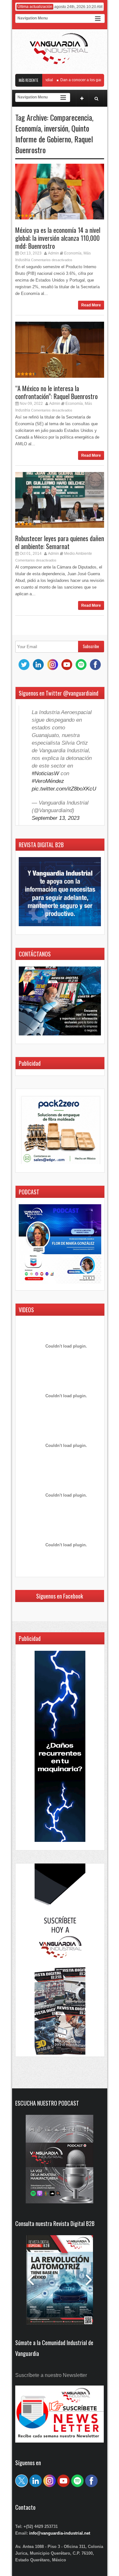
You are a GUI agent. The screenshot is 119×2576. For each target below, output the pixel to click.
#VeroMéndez (48, 781)
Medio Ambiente (78, 554)
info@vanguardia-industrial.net (60, 2533)
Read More (91, 305)
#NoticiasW (45, 773)
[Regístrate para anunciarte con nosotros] (60, 2441)
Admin (53, 253)
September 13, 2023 (56, 818)
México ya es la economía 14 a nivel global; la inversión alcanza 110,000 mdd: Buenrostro (58, 238)
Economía (28, 128)
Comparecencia (71, 117)
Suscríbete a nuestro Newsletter (51, 2375)
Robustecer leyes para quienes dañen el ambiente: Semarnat (60, 542)
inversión (56, 128)
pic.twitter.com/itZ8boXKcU (64, 789)
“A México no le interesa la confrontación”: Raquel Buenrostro (56, 392)
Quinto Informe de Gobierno (52, 133)
